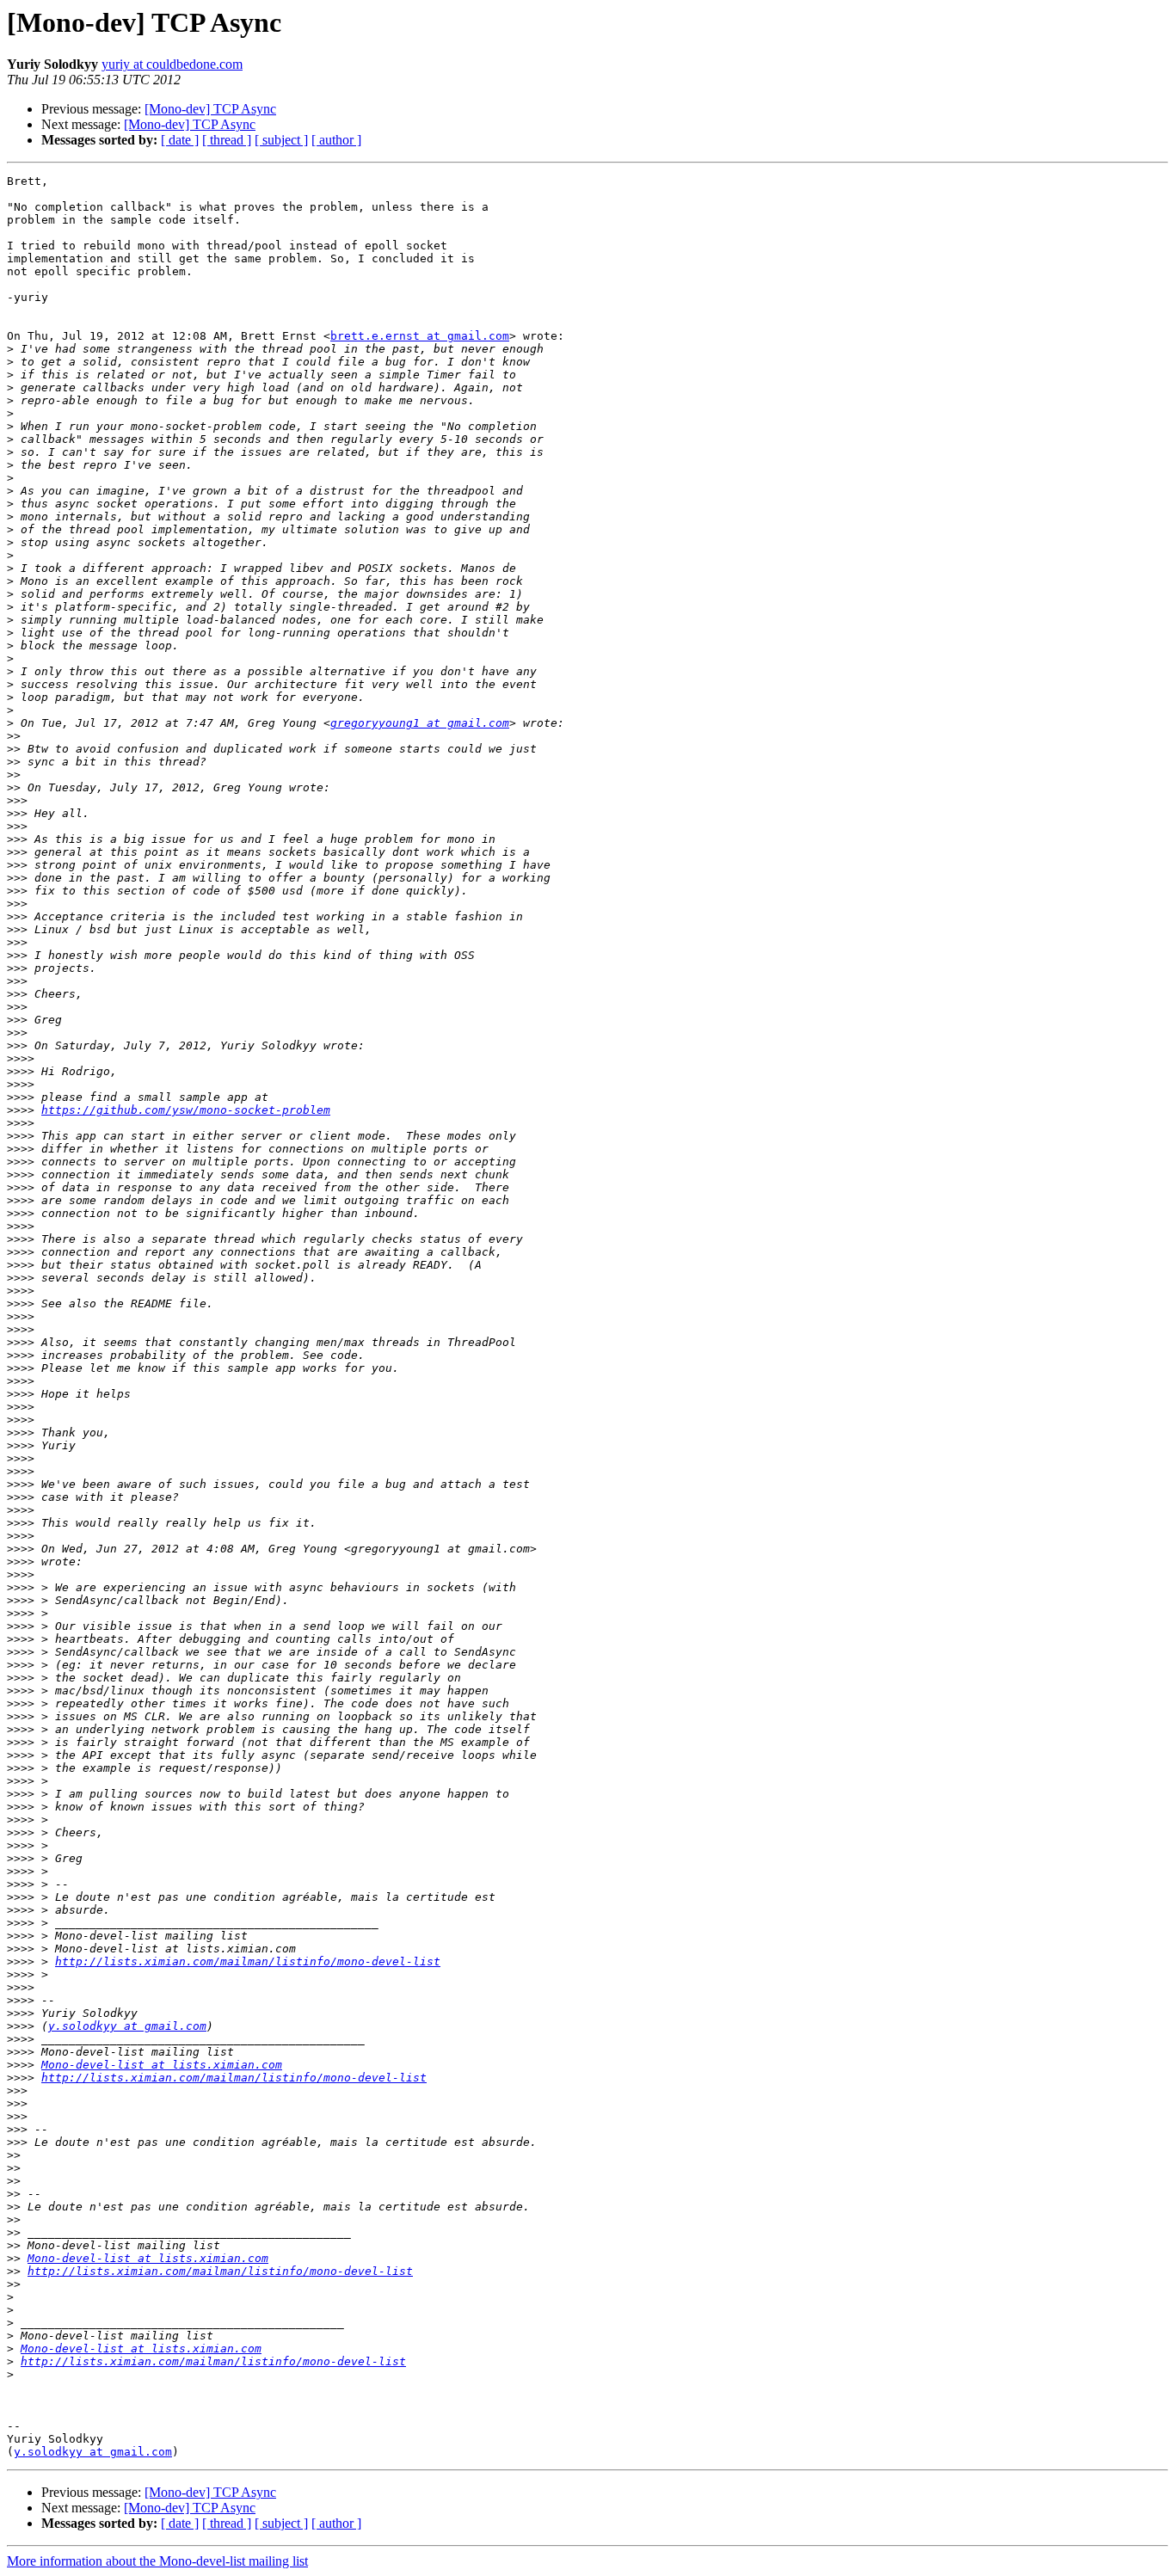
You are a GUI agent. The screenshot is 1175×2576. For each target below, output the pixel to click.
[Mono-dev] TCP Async (210, 109)
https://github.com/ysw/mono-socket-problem (186, 1110)
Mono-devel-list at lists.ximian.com (162, 2065)
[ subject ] (281, 140)
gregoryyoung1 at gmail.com (420, 723)
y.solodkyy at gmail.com (127, 2026)
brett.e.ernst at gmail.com (420, 336)
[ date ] (180, 140)
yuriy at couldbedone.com (172, 64)
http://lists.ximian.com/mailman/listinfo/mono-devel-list (248, 1961)
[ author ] (336, 140)
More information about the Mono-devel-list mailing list (157, 2561)
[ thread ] (227, 140)
